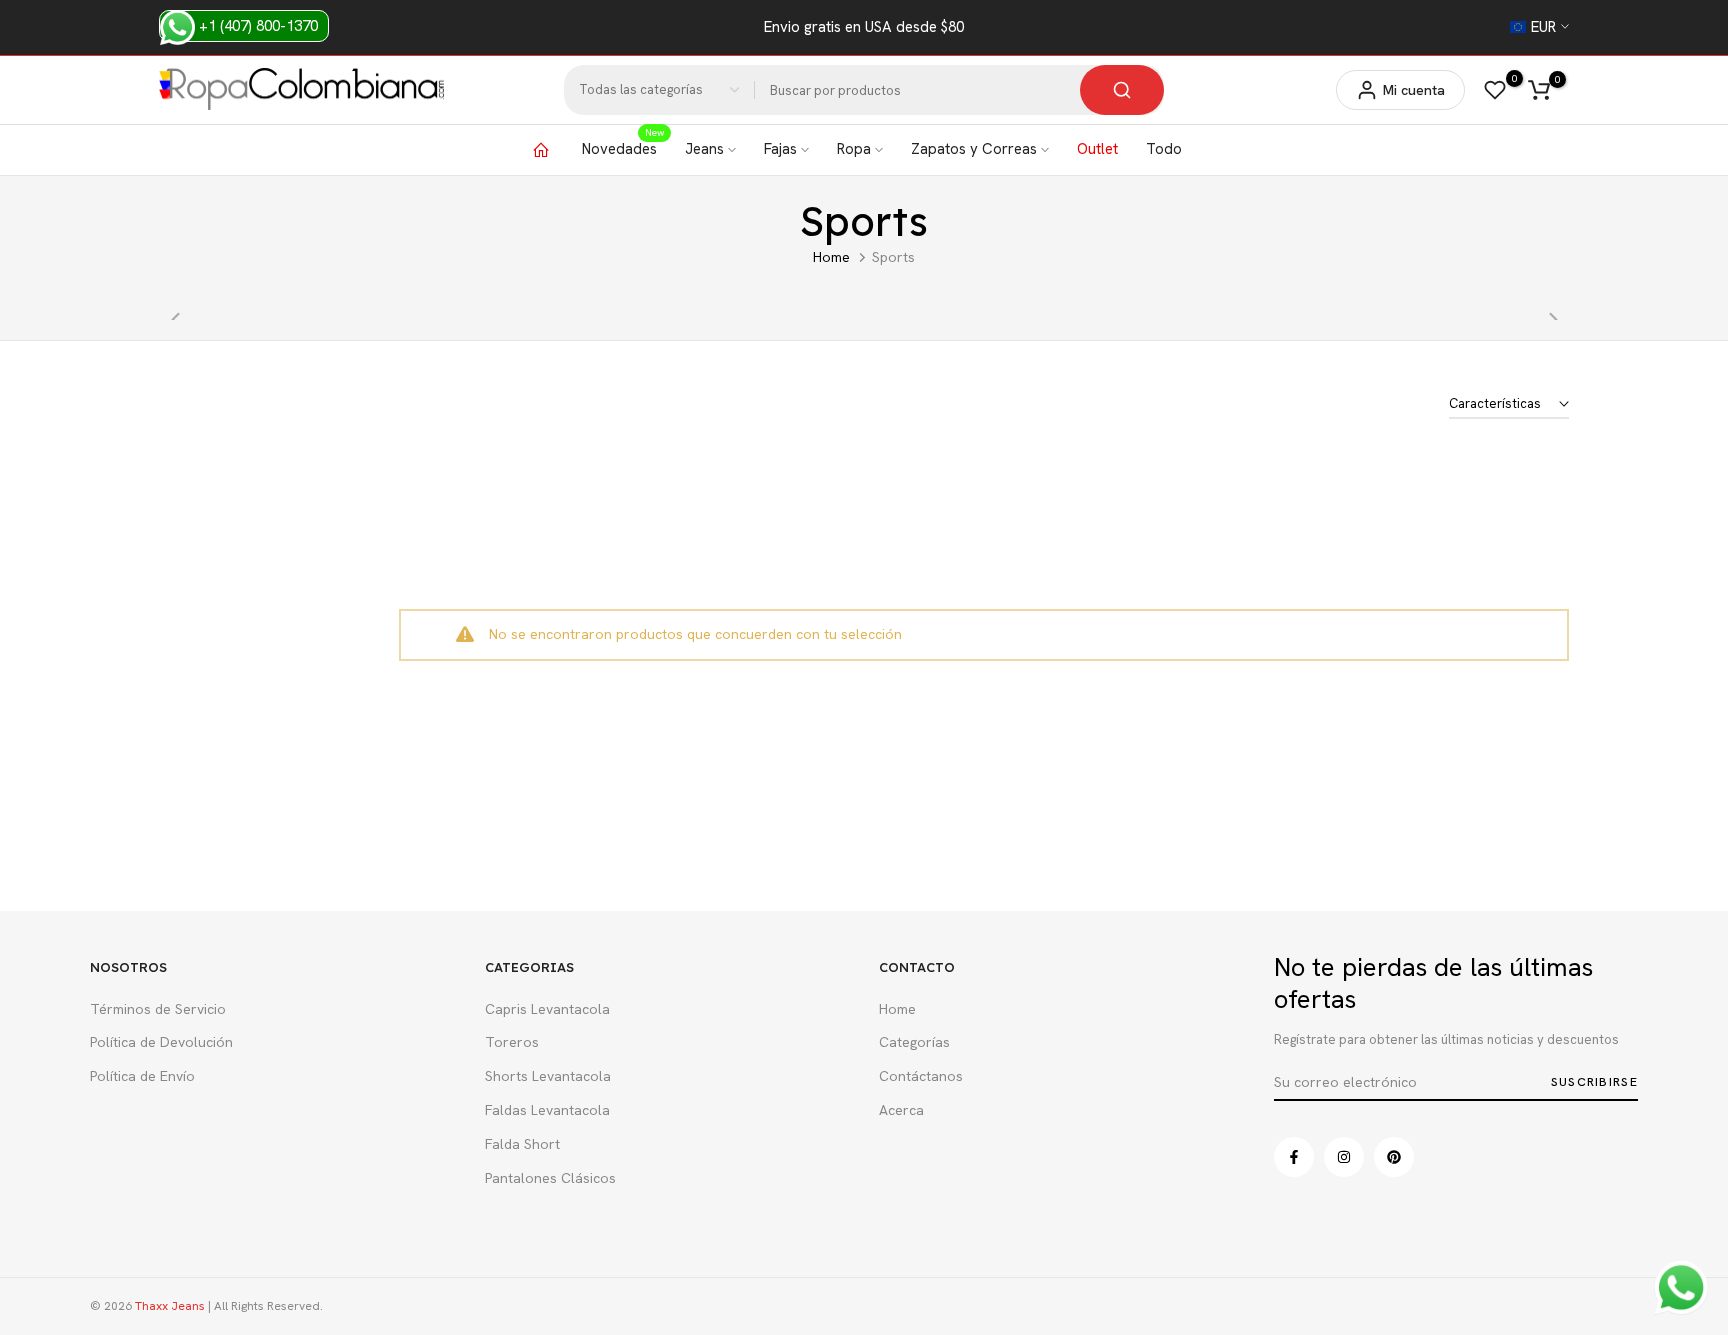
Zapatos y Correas (974, 149)
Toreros (512, 1042)
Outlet (1097, 149)
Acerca (901, 1110)
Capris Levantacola (547, 1009)
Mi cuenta (1414, 90)
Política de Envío (142, 1076)
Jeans (704, 149)
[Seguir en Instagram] (1344, 1157)
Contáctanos (921, 1076)
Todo (1164, 149)
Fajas (780, 149)
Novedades (623, 148)
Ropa (854, 149)
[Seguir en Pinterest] (1394, 1157)
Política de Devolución (161, 1042)
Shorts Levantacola (548, 1076)
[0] (1495, 90)
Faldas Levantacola (547, 1110)
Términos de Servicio (158, 1009)
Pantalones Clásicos (550, 1178)
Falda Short (522, 1144)
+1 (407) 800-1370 (256, 26)
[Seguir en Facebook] (1294, 1157)
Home (831, 257)
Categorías (914, 1042)
